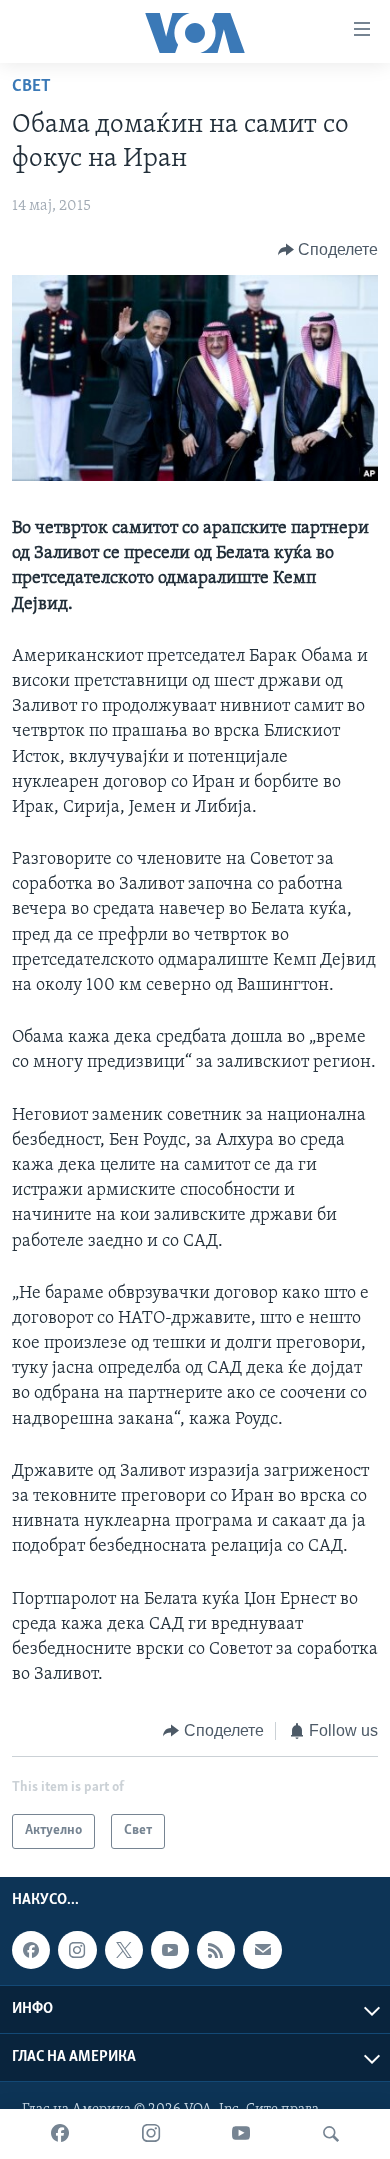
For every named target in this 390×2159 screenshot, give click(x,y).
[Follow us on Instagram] (77, 1950)
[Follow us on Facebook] (31, 1950)
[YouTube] (241, 2134)
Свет (31, 87)
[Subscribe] (262, 1950)
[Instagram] (151, 2134)
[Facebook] (60, 2134)
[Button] (328, 250)
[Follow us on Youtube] (170, 1950)
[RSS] (216, 1950)
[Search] (331, 2134)
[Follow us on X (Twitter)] (124, 1950)
